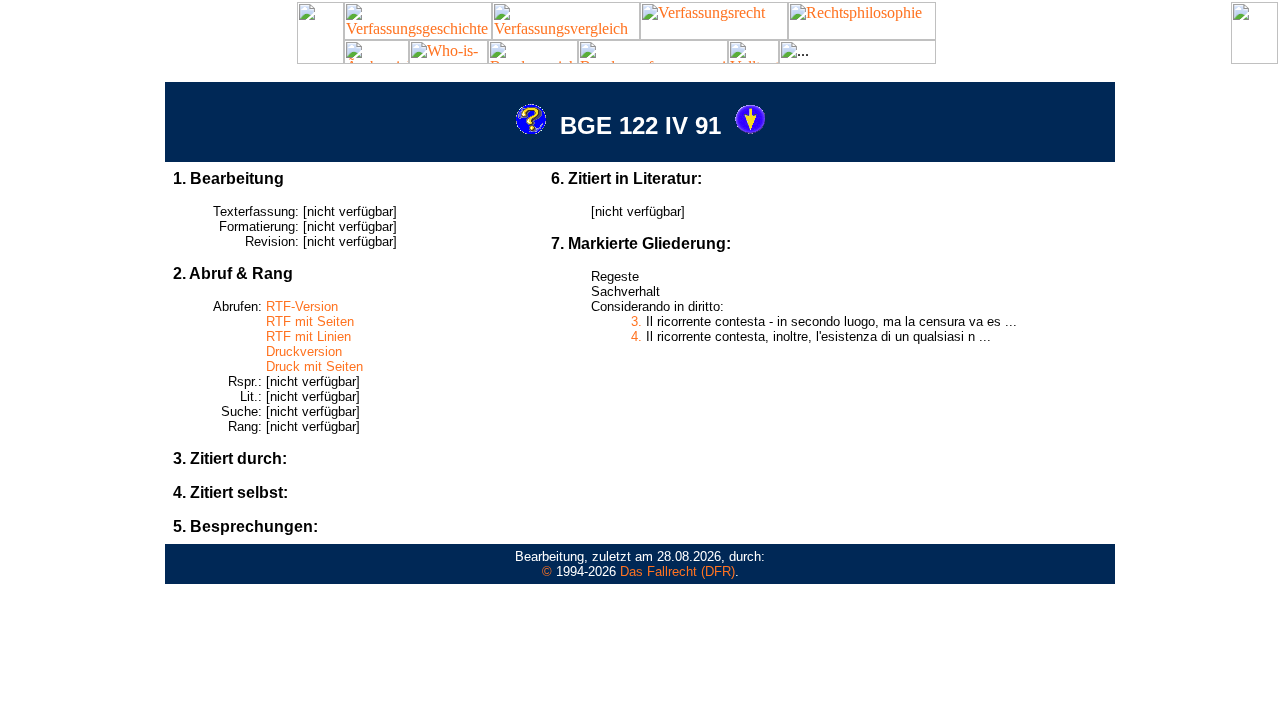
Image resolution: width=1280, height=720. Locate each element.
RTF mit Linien (308, 336)
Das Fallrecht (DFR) (677, 571)
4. (636, 336)
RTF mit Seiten (310, 321)
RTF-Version (302, 306)
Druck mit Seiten (314, 366)
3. (636, 321)
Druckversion (304, 351)
